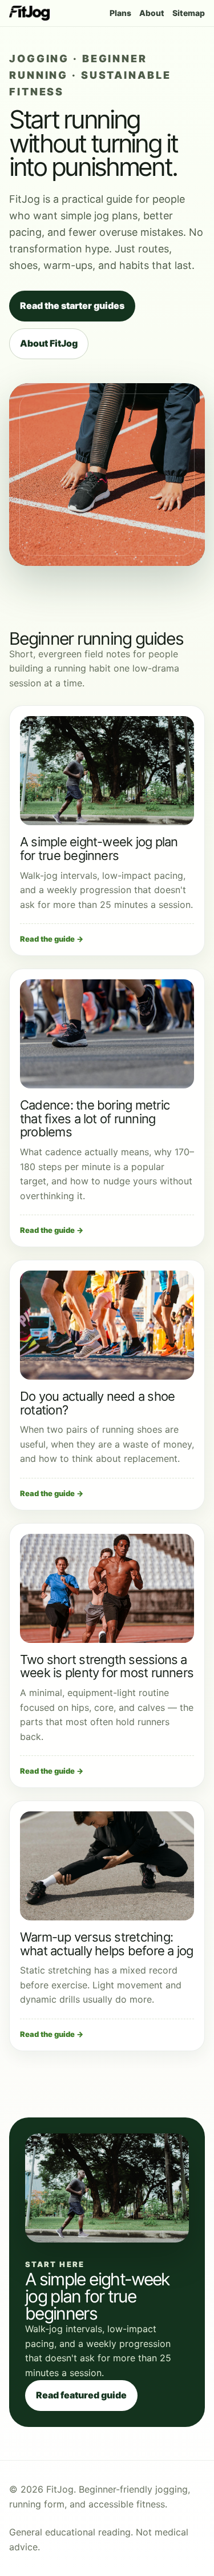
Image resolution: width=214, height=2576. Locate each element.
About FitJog (49, 343)
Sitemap (189, 13)
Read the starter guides (72, 306)
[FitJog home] (29, 13)
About (152, 13)
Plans (120, 13)
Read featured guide (81, 2395)
